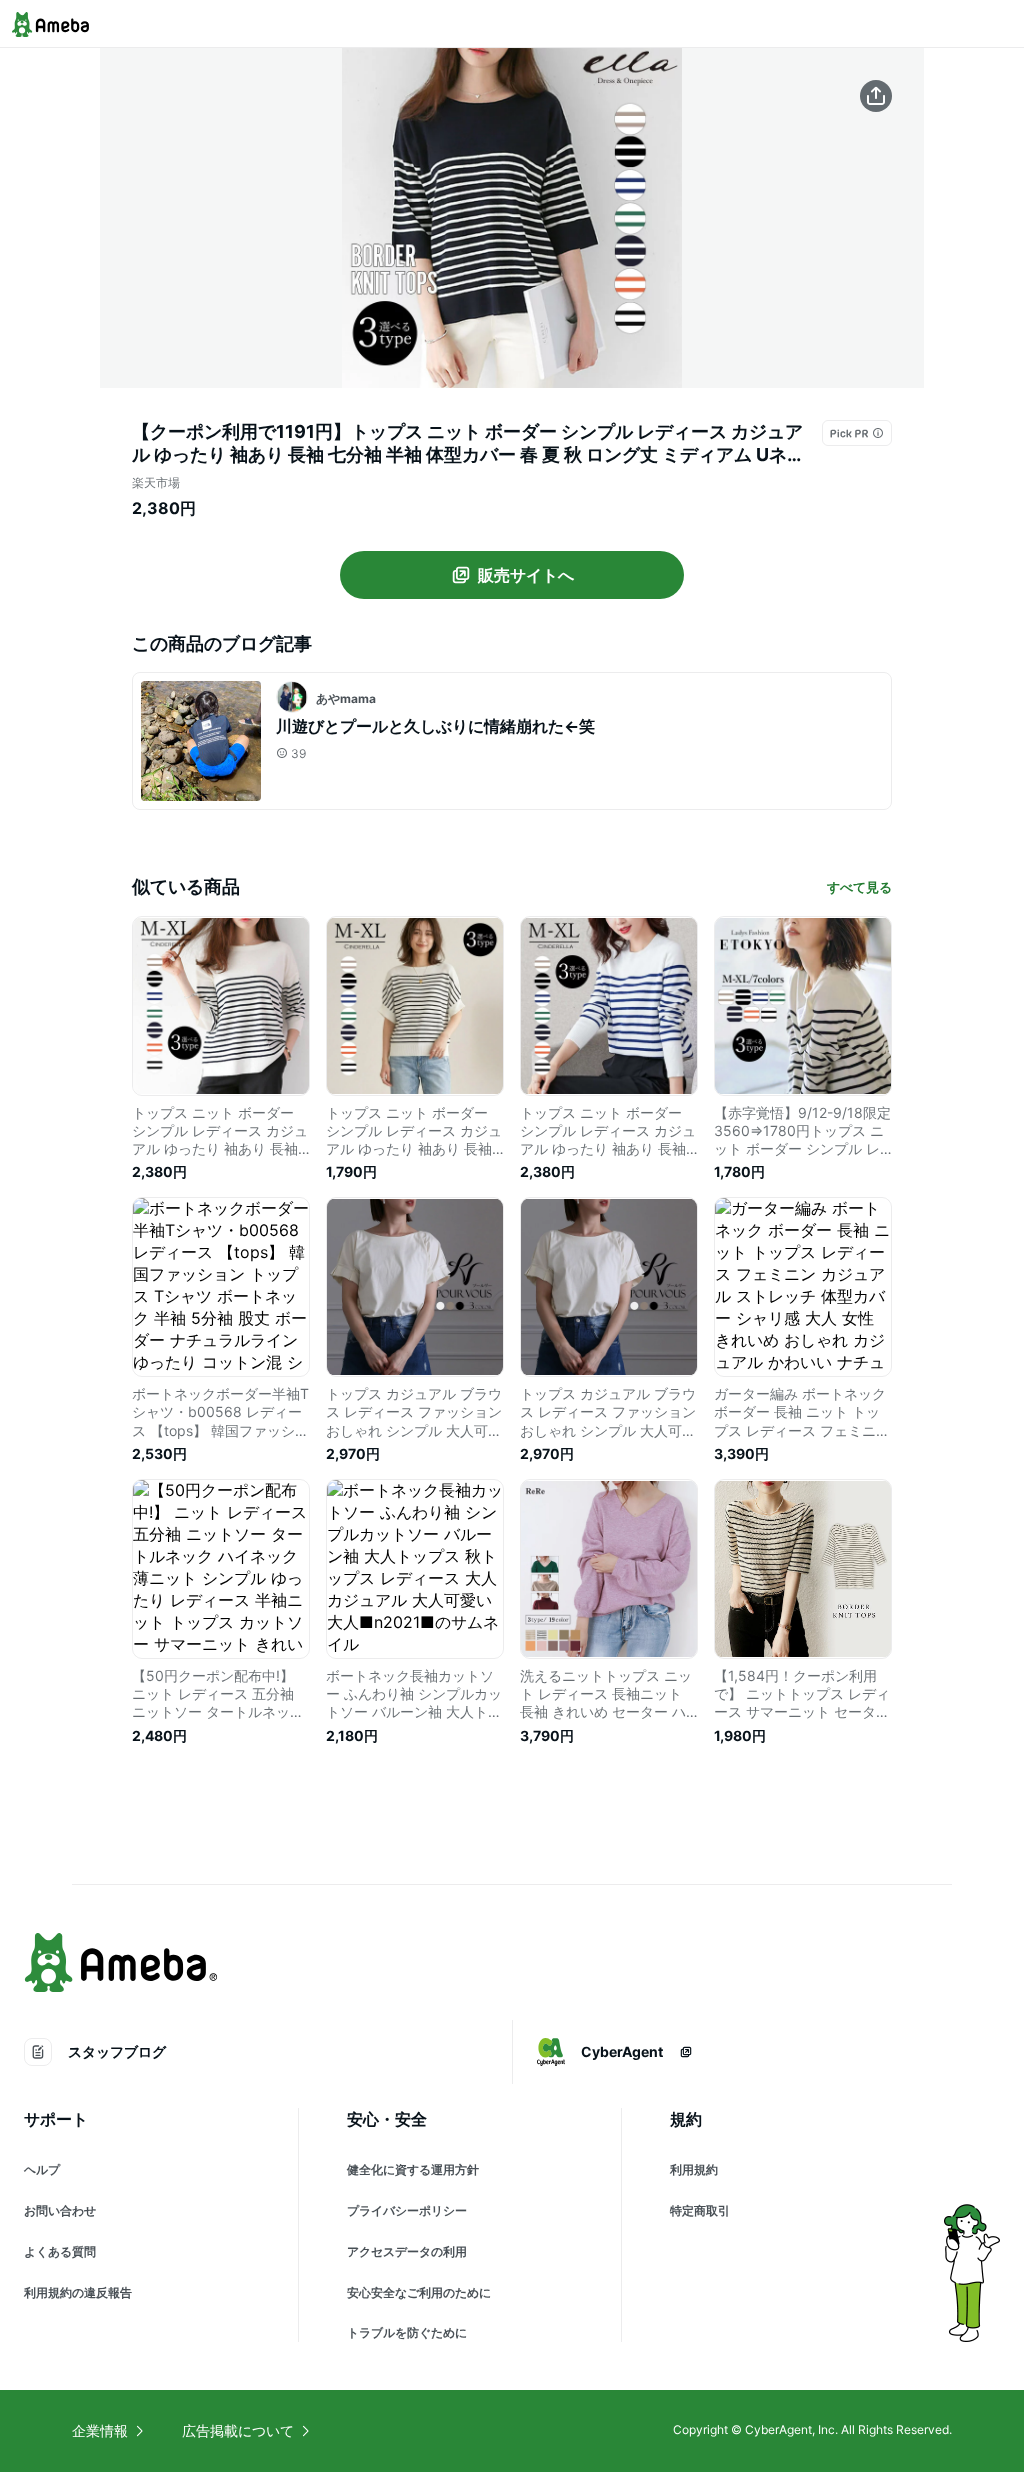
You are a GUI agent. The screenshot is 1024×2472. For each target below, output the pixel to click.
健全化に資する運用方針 (413, 2169)
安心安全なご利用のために (419, 2292)
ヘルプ (42, 2169)
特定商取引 (700, 2210)
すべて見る (859, 887)
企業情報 (100, 2430)
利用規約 (694, 2169)
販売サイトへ (526, 575)
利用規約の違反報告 (78, 2292)
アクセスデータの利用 (407, 2251)
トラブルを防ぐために (407, 2332)
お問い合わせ (60, 2210)
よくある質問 (60, 2251)
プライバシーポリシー (407, 2210)
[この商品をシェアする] (876, 96)
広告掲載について (238, 2430)
